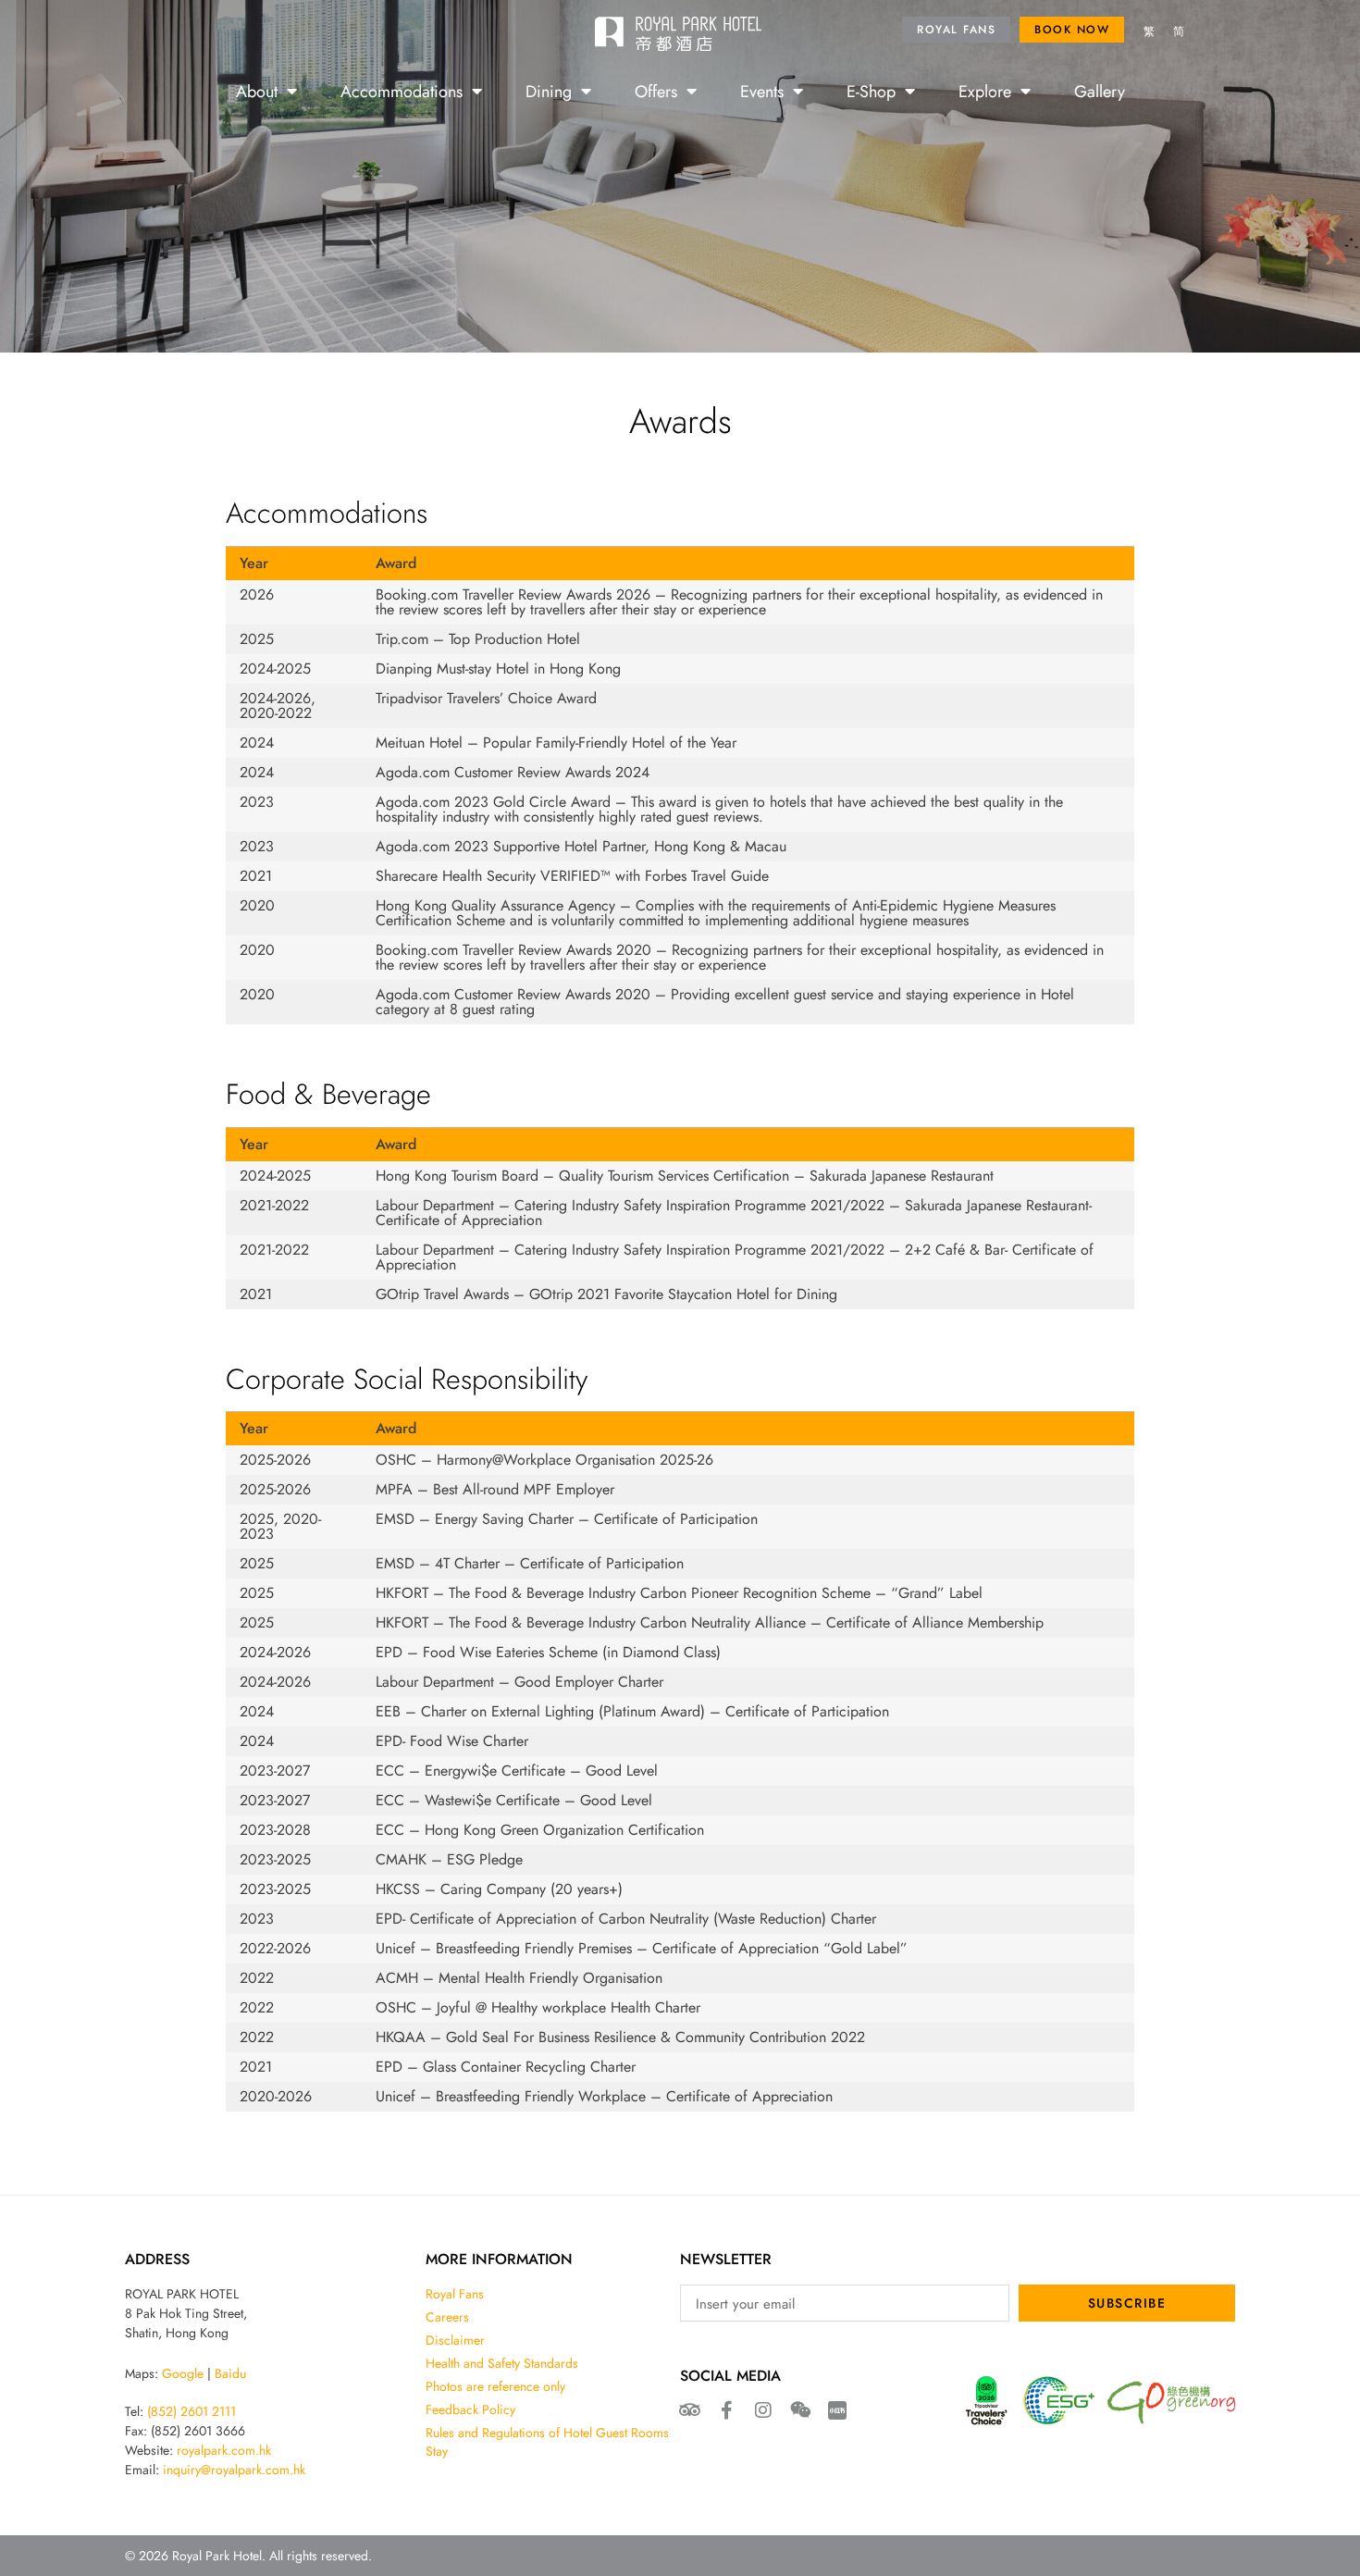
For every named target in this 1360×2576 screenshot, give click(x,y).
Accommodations (402, 91)
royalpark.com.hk (224, 2450)
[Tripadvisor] (689, 2410)
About (257, 91)
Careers (447, 2317)
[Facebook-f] (726, 2410)
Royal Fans (455, 2294)
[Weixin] (800, 2410)
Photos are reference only (495, 2386)
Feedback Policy (470, 2409)
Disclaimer (455, 2340)
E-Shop (871, 91)
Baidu (230, 2373)
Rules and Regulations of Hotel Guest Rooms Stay (547, 2442)
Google (183, 2373)
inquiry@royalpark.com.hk (234, 2470)
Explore (985, 91)
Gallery (1100, 91)
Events (762, 91)
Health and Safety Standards (502, 2363)
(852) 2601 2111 (192, 2411)
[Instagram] (763, 2410)
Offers (656, 91)
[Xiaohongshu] (837, 2410)
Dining (549, 91)
